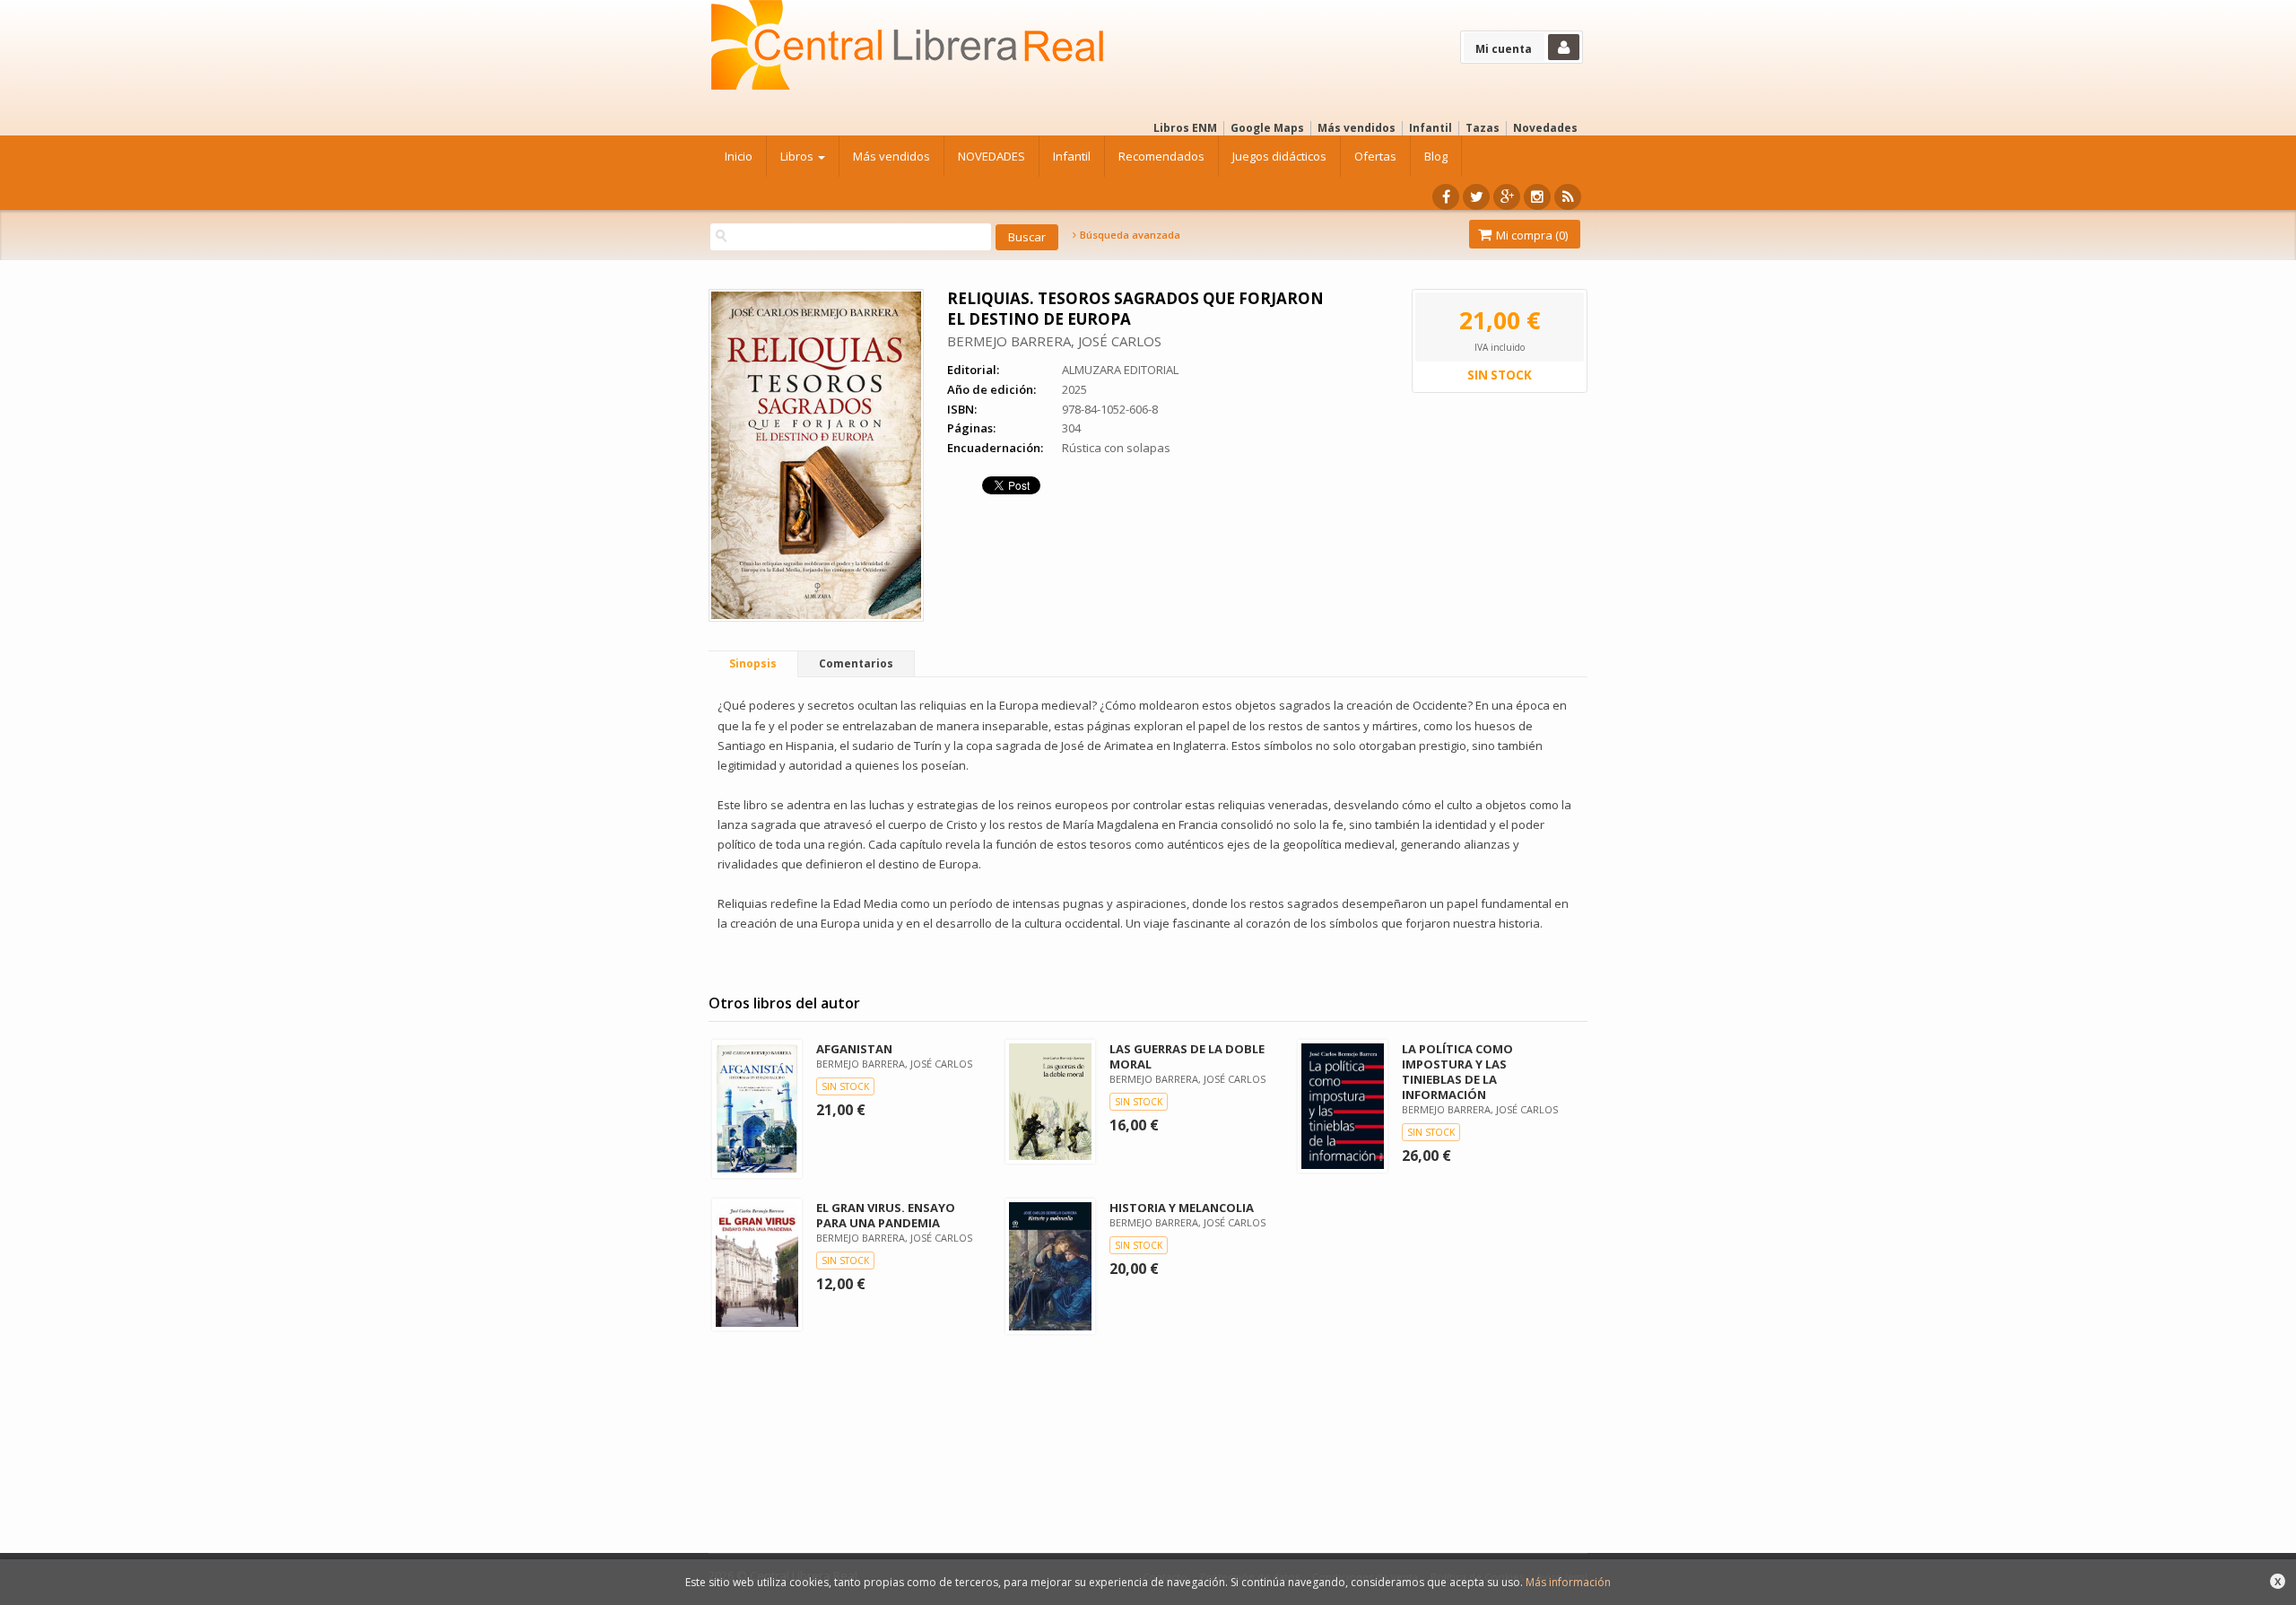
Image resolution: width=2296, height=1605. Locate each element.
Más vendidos (1357, 128)
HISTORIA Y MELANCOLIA (1182, 1208)
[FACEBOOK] (1446, 197)
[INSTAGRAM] (1537, 197)
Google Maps (1267, 128)
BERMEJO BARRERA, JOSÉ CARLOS (1054, 341)
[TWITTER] (1476, 197)
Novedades (1545, 128)
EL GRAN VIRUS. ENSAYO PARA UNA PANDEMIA (886, 1215)
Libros (798, 156)
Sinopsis (753, 663)
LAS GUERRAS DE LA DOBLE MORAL (1187, 1056)
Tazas (1483, 128)
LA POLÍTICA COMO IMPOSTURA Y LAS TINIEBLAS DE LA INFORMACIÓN (1457, 1072)
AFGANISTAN (854, 1049)
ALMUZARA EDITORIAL (1120, 370)
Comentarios (856, 663)
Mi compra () (1531, 235)
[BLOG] (1568, 197)
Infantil (1431, 128)
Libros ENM (1185, 128)
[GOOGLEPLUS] (1507, 197)
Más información (1568, 1582)
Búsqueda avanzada (1129, 235)
